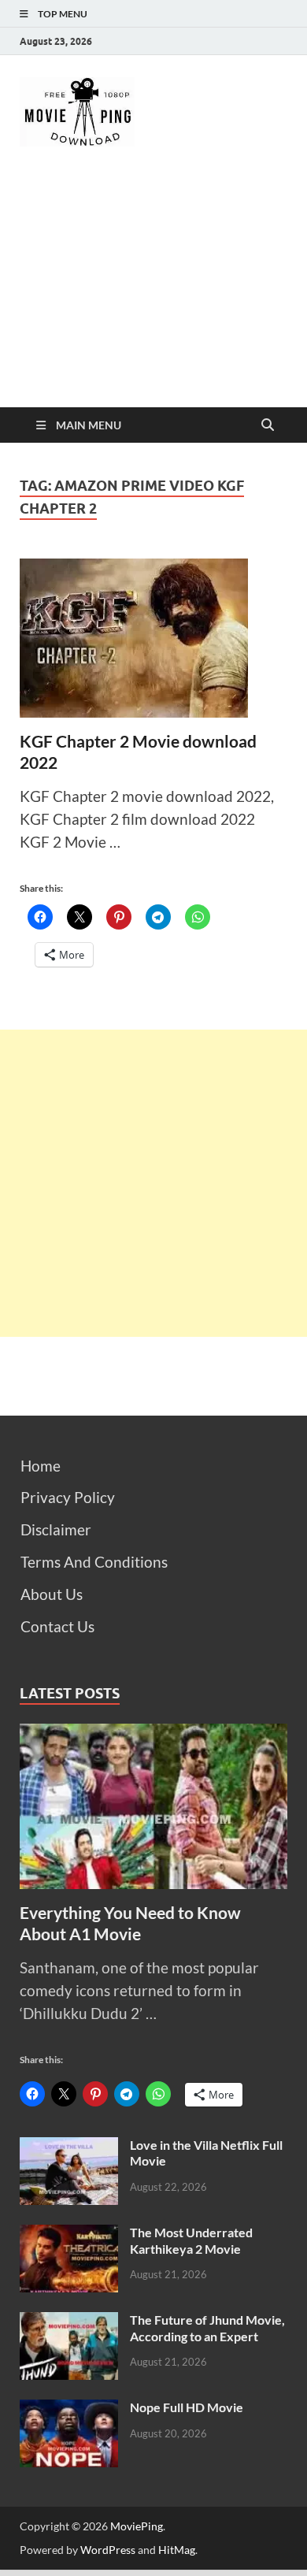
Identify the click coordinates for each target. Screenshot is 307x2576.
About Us (52, 1594)
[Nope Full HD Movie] (69, 2410)
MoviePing (137, 2526)
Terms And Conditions (94, 1562)
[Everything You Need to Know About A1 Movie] (153, 1734)
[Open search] (268, 425)
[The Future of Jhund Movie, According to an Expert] (69, 2323)
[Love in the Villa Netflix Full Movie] (69, 2148)
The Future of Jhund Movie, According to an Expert (207, 2328)
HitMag (177, 2550)
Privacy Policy (68, 1497)
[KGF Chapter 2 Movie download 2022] (153, 638)
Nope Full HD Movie (187, 2407)
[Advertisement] (153, 291)
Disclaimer (56, 1529)
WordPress (108, 2550)
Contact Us (57, 1626)
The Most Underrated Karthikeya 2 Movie (191, 2240)
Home (41, 1466)
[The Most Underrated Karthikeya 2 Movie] (69, 2235)
